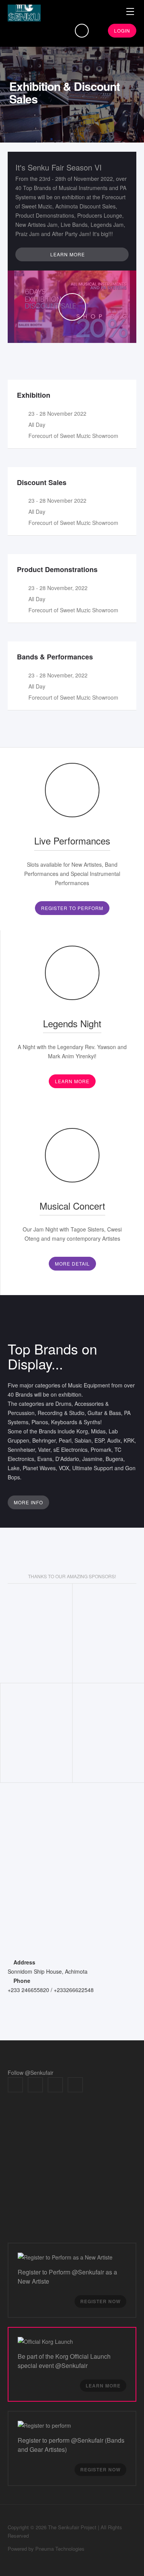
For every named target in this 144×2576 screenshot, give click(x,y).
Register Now (100, 2301)
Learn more (68, 254)
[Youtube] (75, 2085)
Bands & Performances (55, 657)
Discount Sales (42, 482)
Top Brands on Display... (52, 1356)
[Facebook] (15, 2085)
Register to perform (72, 908)
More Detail (72, 1263)
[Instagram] (55, 2085)
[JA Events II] (24, 13)
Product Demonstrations (57, 569)
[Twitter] (35, 2085)
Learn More (72, 1081)
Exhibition (34, 395)
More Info (28, 1502)
